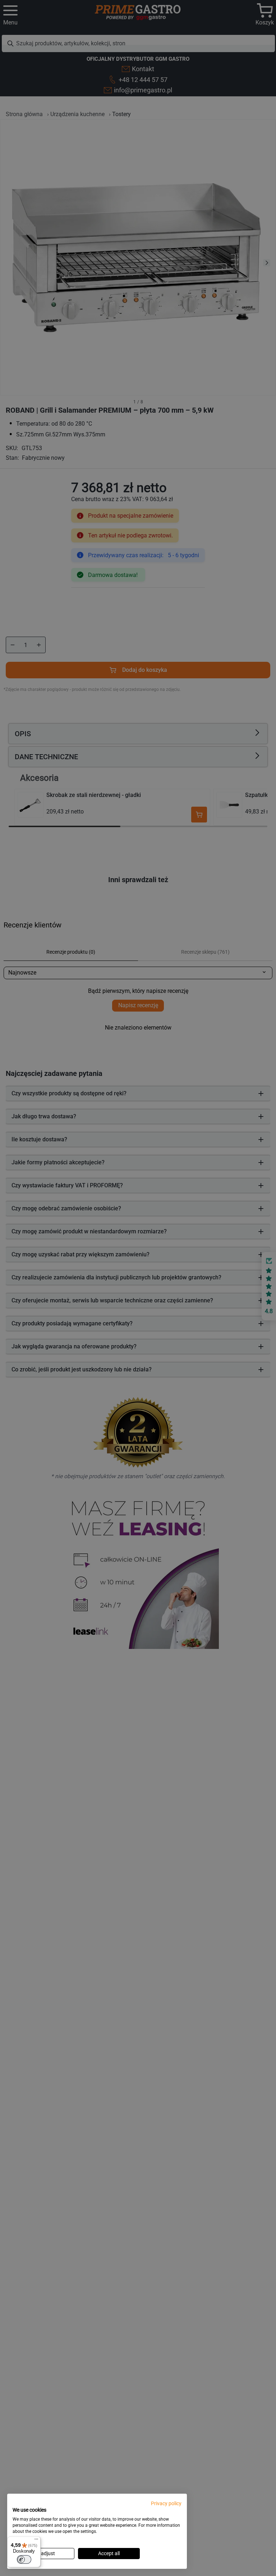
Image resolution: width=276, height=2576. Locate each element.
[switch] (24, 2559)
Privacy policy (166, 2503)
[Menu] (36, 2541)
